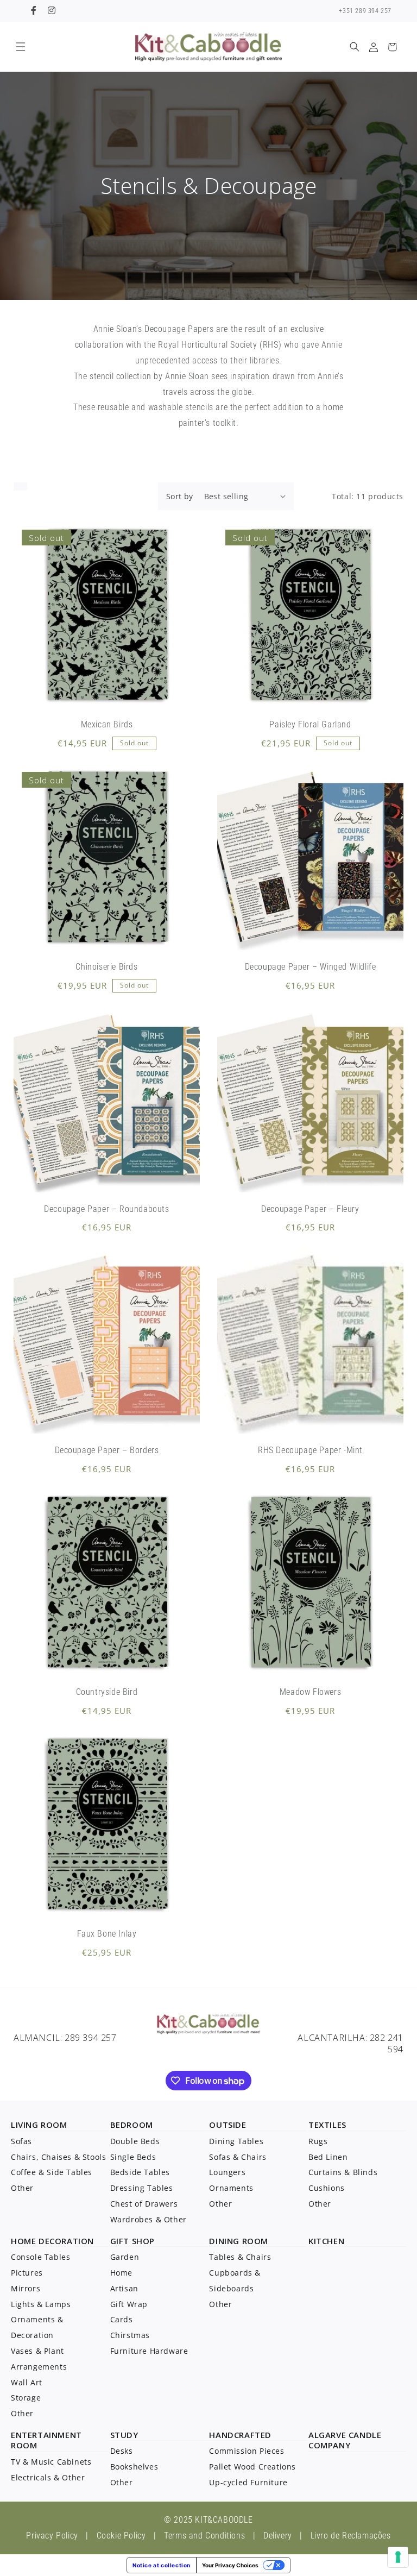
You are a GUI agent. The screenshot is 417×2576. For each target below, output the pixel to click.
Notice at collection (162, 2565)
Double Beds (135, 2141)
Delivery (278, 2536)
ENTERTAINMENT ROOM (46, 2440)
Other (22, 2188)
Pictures (27, 2273)
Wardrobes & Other (149, 2219)
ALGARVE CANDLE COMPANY (345, 2440)
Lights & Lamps (41, 2304)
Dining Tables (236, 2141)
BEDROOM (132, 2125)
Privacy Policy (52, 2536)
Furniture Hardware (149, 2351)
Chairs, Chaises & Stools (58, 2157)
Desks (122, 2451)
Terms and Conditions (204, 2536)
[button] (20, 47)
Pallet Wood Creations (252, 2467)
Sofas (21, 2141)
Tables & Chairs (240, 2257)
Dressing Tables (142, 2188)
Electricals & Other (48, 2477)
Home (121, 2273)
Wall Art (27, 2382)
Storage (26, 2398)
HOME (23, 2241)
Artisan (124, 2288)
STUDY (124, 2435)
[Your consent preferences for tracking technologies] (398, 2557)
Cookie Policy (121, 2536)
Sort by (180, 496)
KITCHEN (326, 2241)
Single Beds (133, 2157)
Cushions (327, 2188)
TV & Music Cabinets (51, 2462)
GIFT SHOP (132, 2241)
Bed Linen (328, 2157)
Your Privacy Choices (230, 2565)
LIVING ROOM (39, 2125)
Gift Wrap (129, 2304)
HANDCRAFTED (240, 2435)
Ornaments (231, 2188)
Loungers (227, 2172)
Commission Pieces (247, 2451)
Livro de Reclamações (351, 2536)
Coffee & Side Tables (52, 2172)
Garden (125, 2257)
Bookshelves (134, 2467)
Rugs (318, 2141)
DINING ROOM (239, 2241)
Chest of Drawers (144, 2204)
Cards (122, 2319)
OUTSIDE (228, 2125)
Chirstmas (130, 2335)
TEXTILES (327, 2125)
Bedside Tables (140, 2172)
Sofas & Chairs (238, 2157)
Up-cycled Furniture (248, 2482)
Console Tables (40, 2257)
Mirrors (26, 2288)
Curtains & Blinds (343, 2172)
